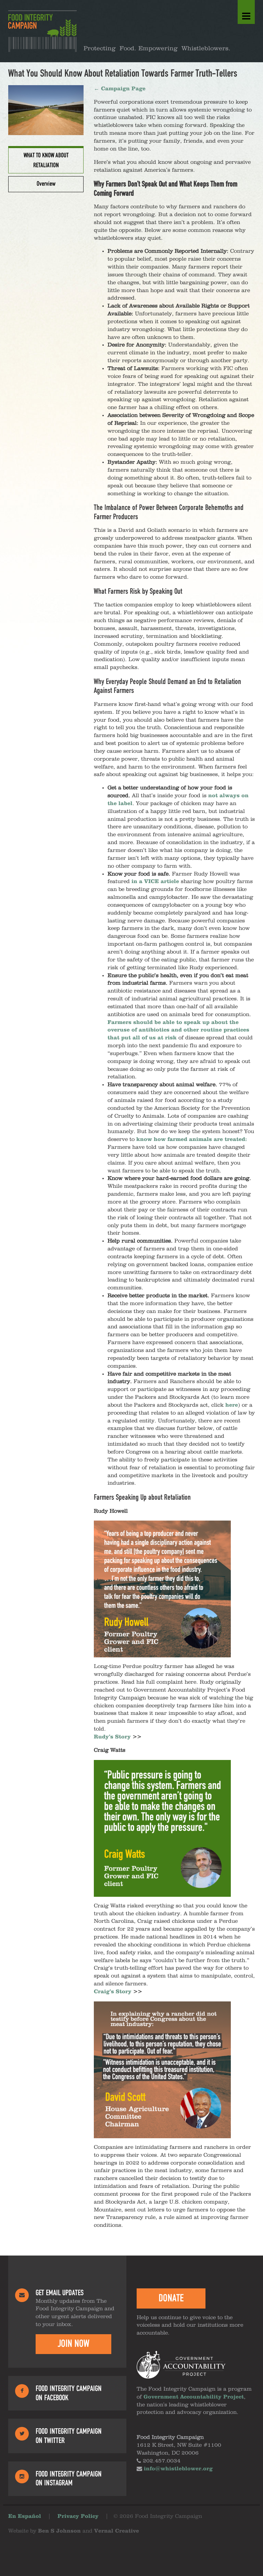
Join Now (73, 2344)
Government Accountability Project (194, 2397)
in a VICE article (155, 882)
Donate (171, 2298)
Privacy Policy (78, 2516)
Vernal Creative (117, 2531)
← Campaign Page (120, 89)
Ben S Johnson (59, 2531)
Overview (46, 184)
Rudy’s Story (112, 1737)
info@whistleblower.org (178, 2469)
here (232, 1405)
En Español (25, 2516)
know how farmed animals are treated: (192, 1140)
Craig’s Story (113, 1992)
